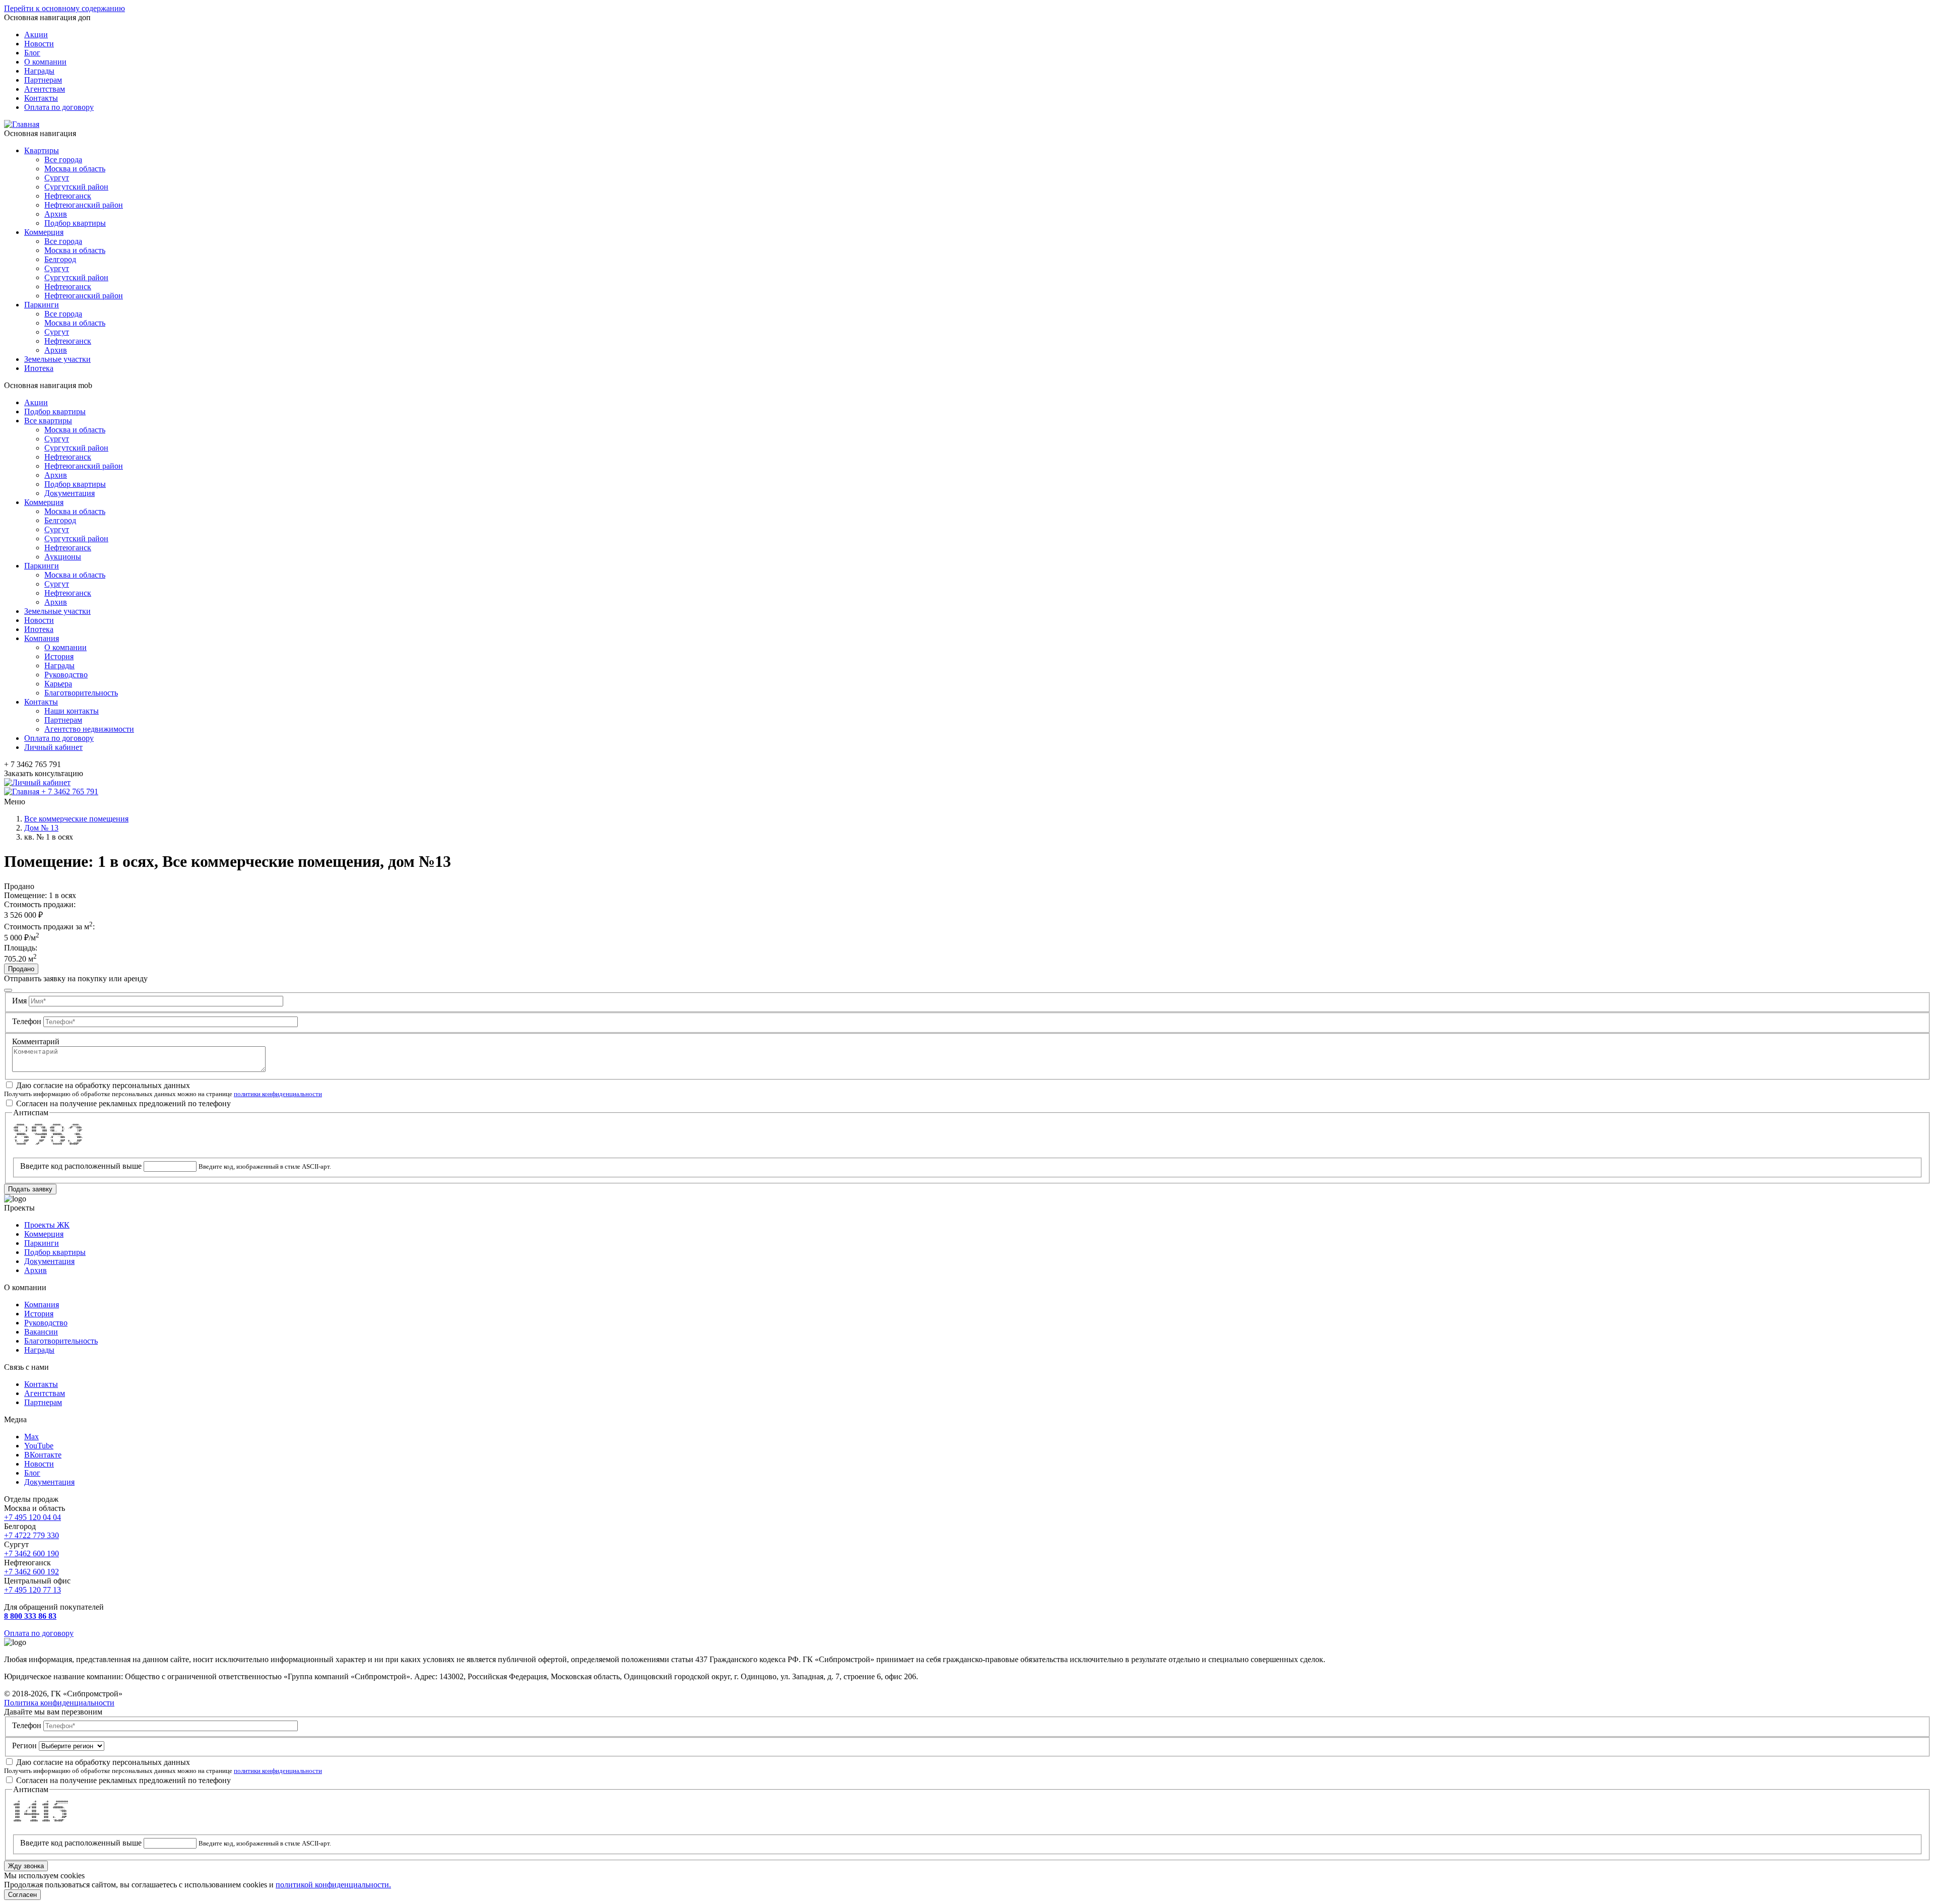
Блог (32, 53)
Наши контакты (72, 711)
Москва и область (75, 169)
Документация (70, 493)
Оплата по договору (59, 107)
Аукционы (63, 557)
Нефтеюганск (68, 196)
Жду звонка (26, 1866)
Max (31, 1437)
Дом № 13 (41, 828)
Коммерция (44, 232)
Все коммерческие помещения (76, 819)
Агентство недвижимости (89, 729)
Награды (39, 71)
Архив (56, 214)
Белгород (60, 259)
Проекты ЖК (47, 1225)
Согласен (22, 1895)
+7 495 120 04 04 (33, 1517)
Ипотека (39, 368)
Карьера (58, 684)
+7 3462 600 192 (31, 1572)
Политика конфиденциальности (59, 1703)
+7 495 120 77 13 (33, 1590)
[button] (967, 801)
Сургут (57, 178)
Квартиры (42, 150)
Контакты (41, 98)
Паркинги (42, 305)
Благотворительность (81, 693)
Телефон (27, 1021)
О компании (45, 62)
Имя (19, 1001)
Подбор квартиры (75, 223)
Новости (39, 44)
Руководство (66, 675)
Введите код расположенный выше (81, 1166)
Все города (63, 160)
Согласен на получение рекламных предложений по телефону (123, 1103)
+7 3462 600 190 (31, 1553)
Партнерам (43, 80)
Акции (36, 35)
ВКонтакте (43, 1455)
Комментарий (36, 1041)
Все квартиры (48, 421)
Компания (42, 638)
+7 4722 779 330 (31, 1535)
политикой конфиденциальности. (333, 1885)
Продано (21, 969)
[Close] (8, 990)
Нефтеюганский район (84, 205)
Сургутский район (76, 187)
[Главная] (22, 124)
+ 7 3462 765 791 (70, 791)
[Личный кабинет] (37, 782)
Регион (24, 1746)
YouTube (39, 1446)
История (59, 656)
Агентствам (45, 89)
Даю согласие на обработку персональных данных (103, 1085)
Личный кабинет (53, 747)
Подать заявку (30, 1189)
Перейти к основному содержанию (64, 8)
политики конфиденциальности (278, 1094)
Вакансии (41, 1332)
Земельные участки (57, 359)
